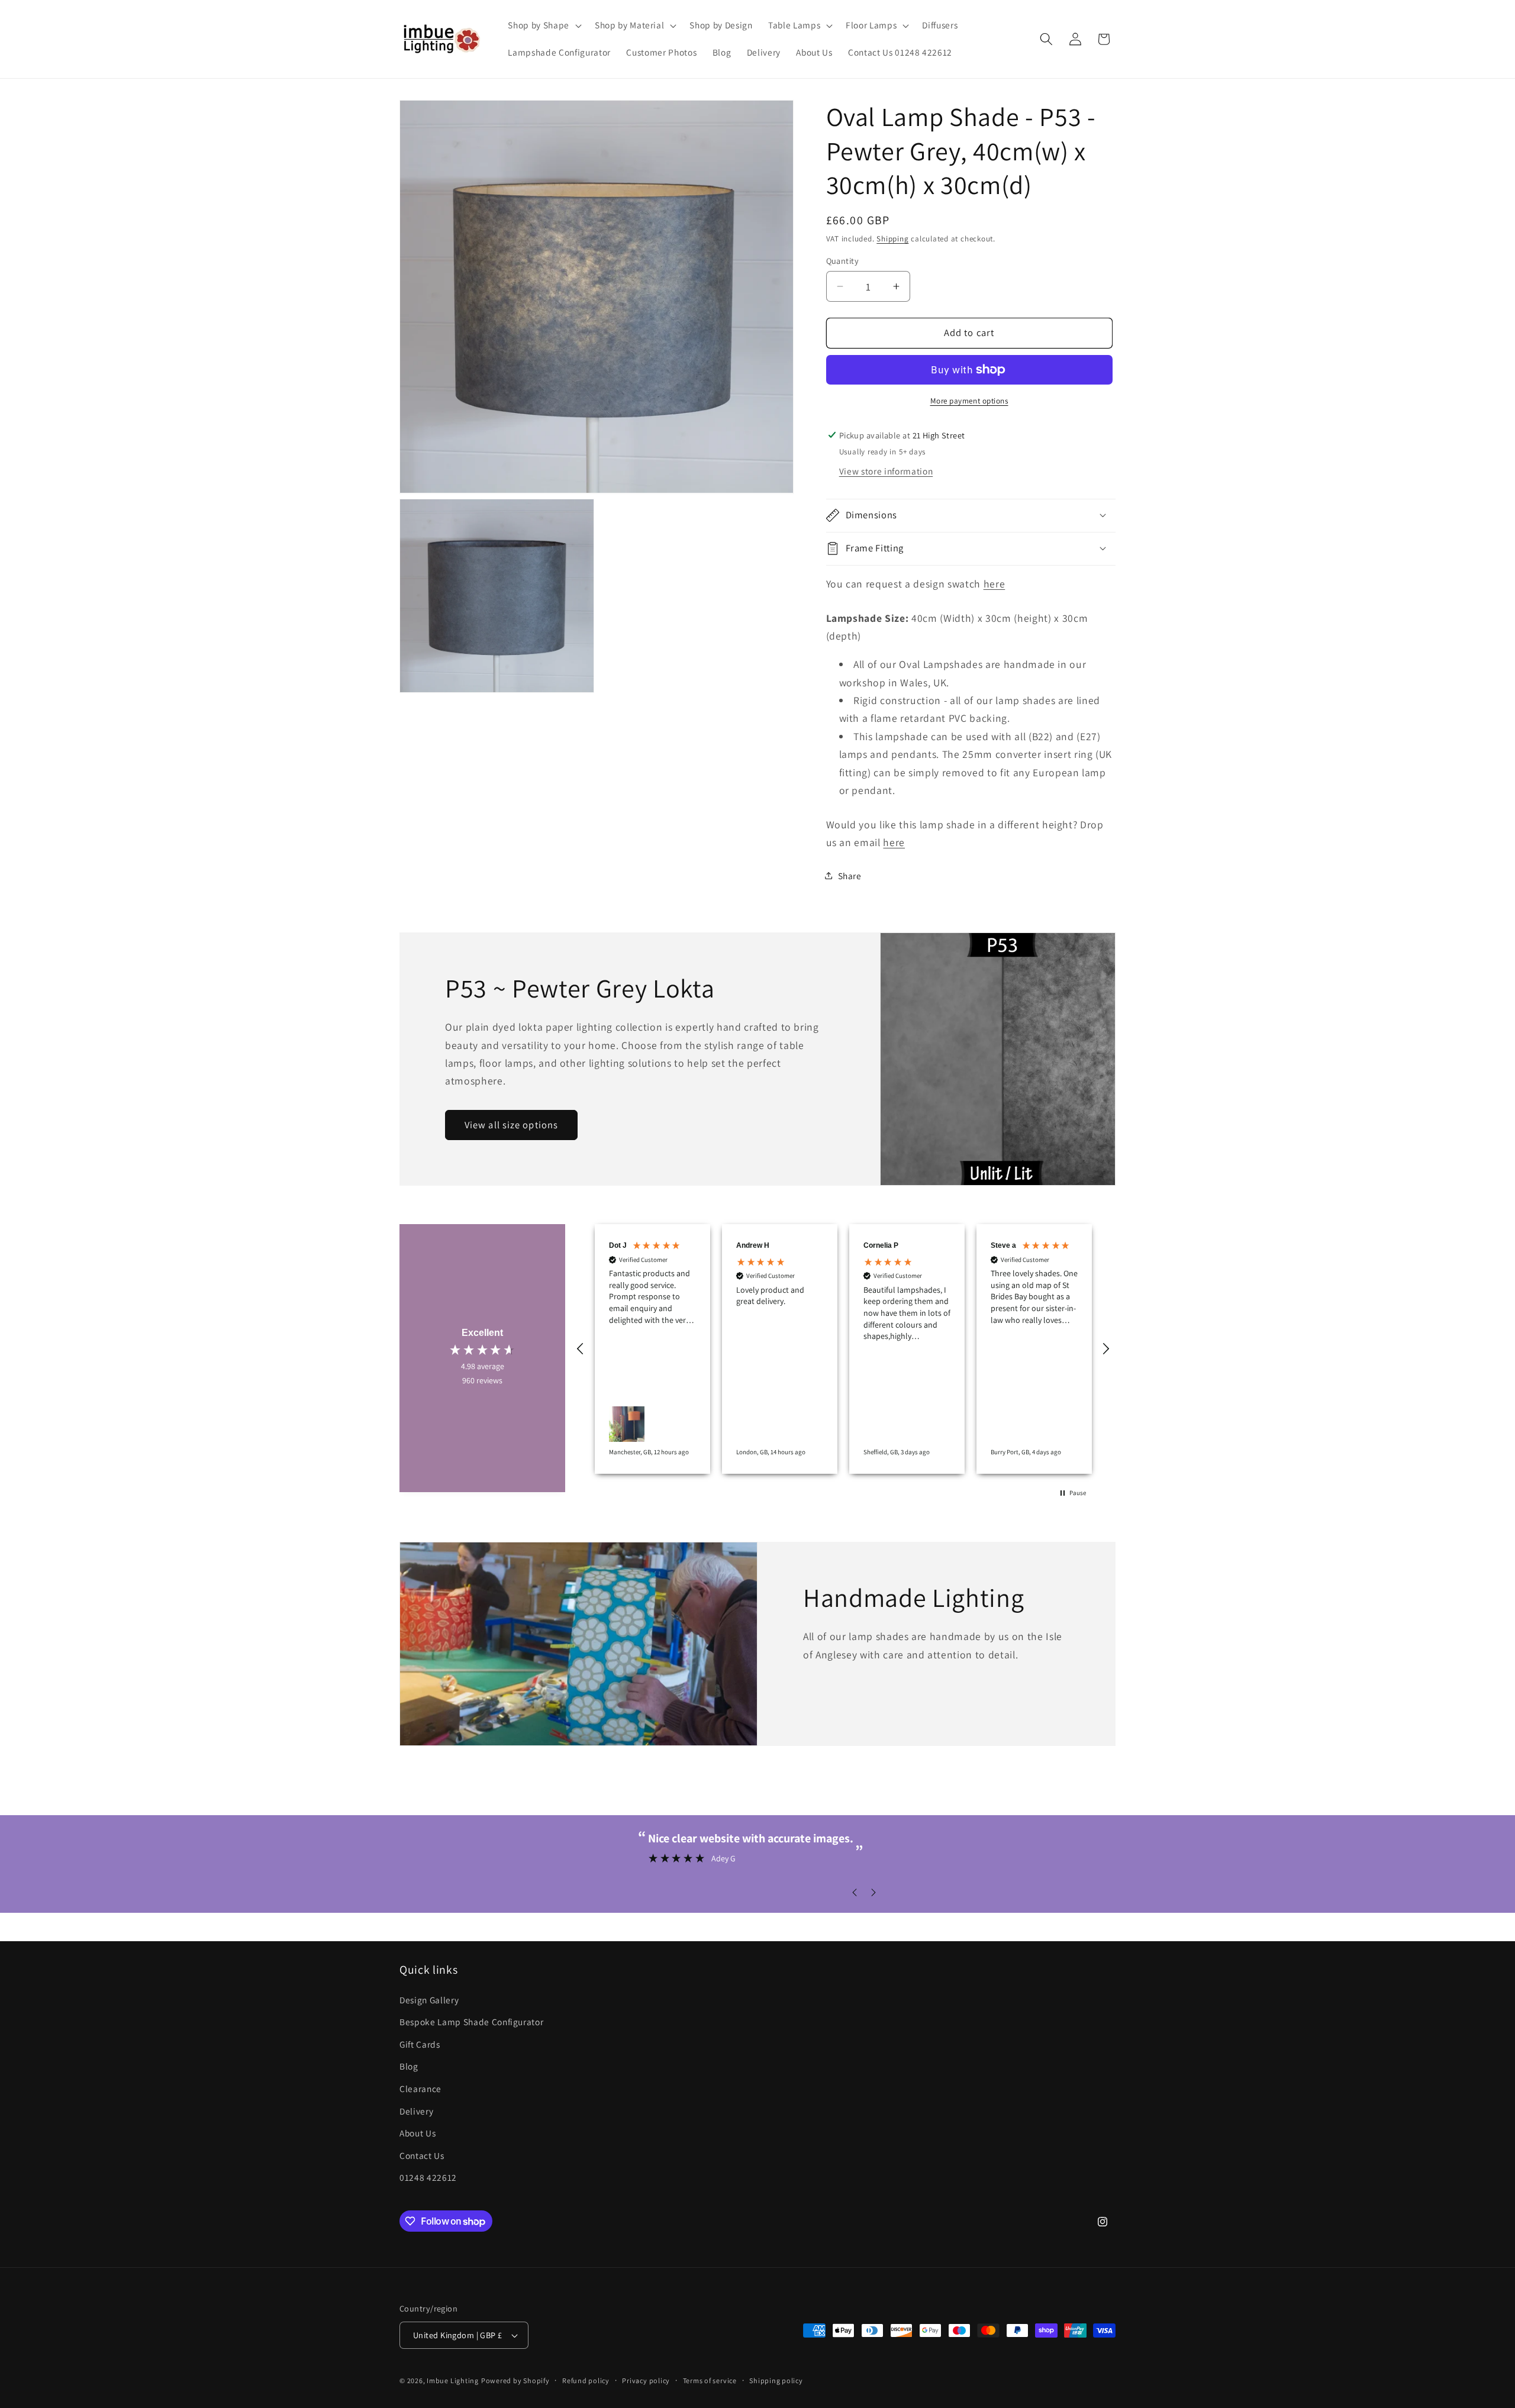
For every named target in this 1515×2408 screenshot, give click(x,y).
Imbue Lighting (453, 2380)
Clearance (420, 2089)
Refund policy (586, 2380)
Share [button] (850, 875)
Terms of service (710, 2380)
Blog (409, 2066)
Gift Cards (420, 2044)
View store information (886, 471)
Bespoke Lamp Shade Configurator (471, 2022)
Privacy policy (646, 2380)
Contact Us (422, 2155)
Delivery (416, 2111)
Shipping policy (776, 2380)
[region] (843, 1349)
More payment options (969, 401)
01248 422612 (428, 2177)
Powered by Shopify (515, 2380)
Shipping (892, 238)
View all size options (511, 1125)
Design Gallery (429, 2000)
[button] (543, 25)
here (995, 584)
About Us (418, 2133)
